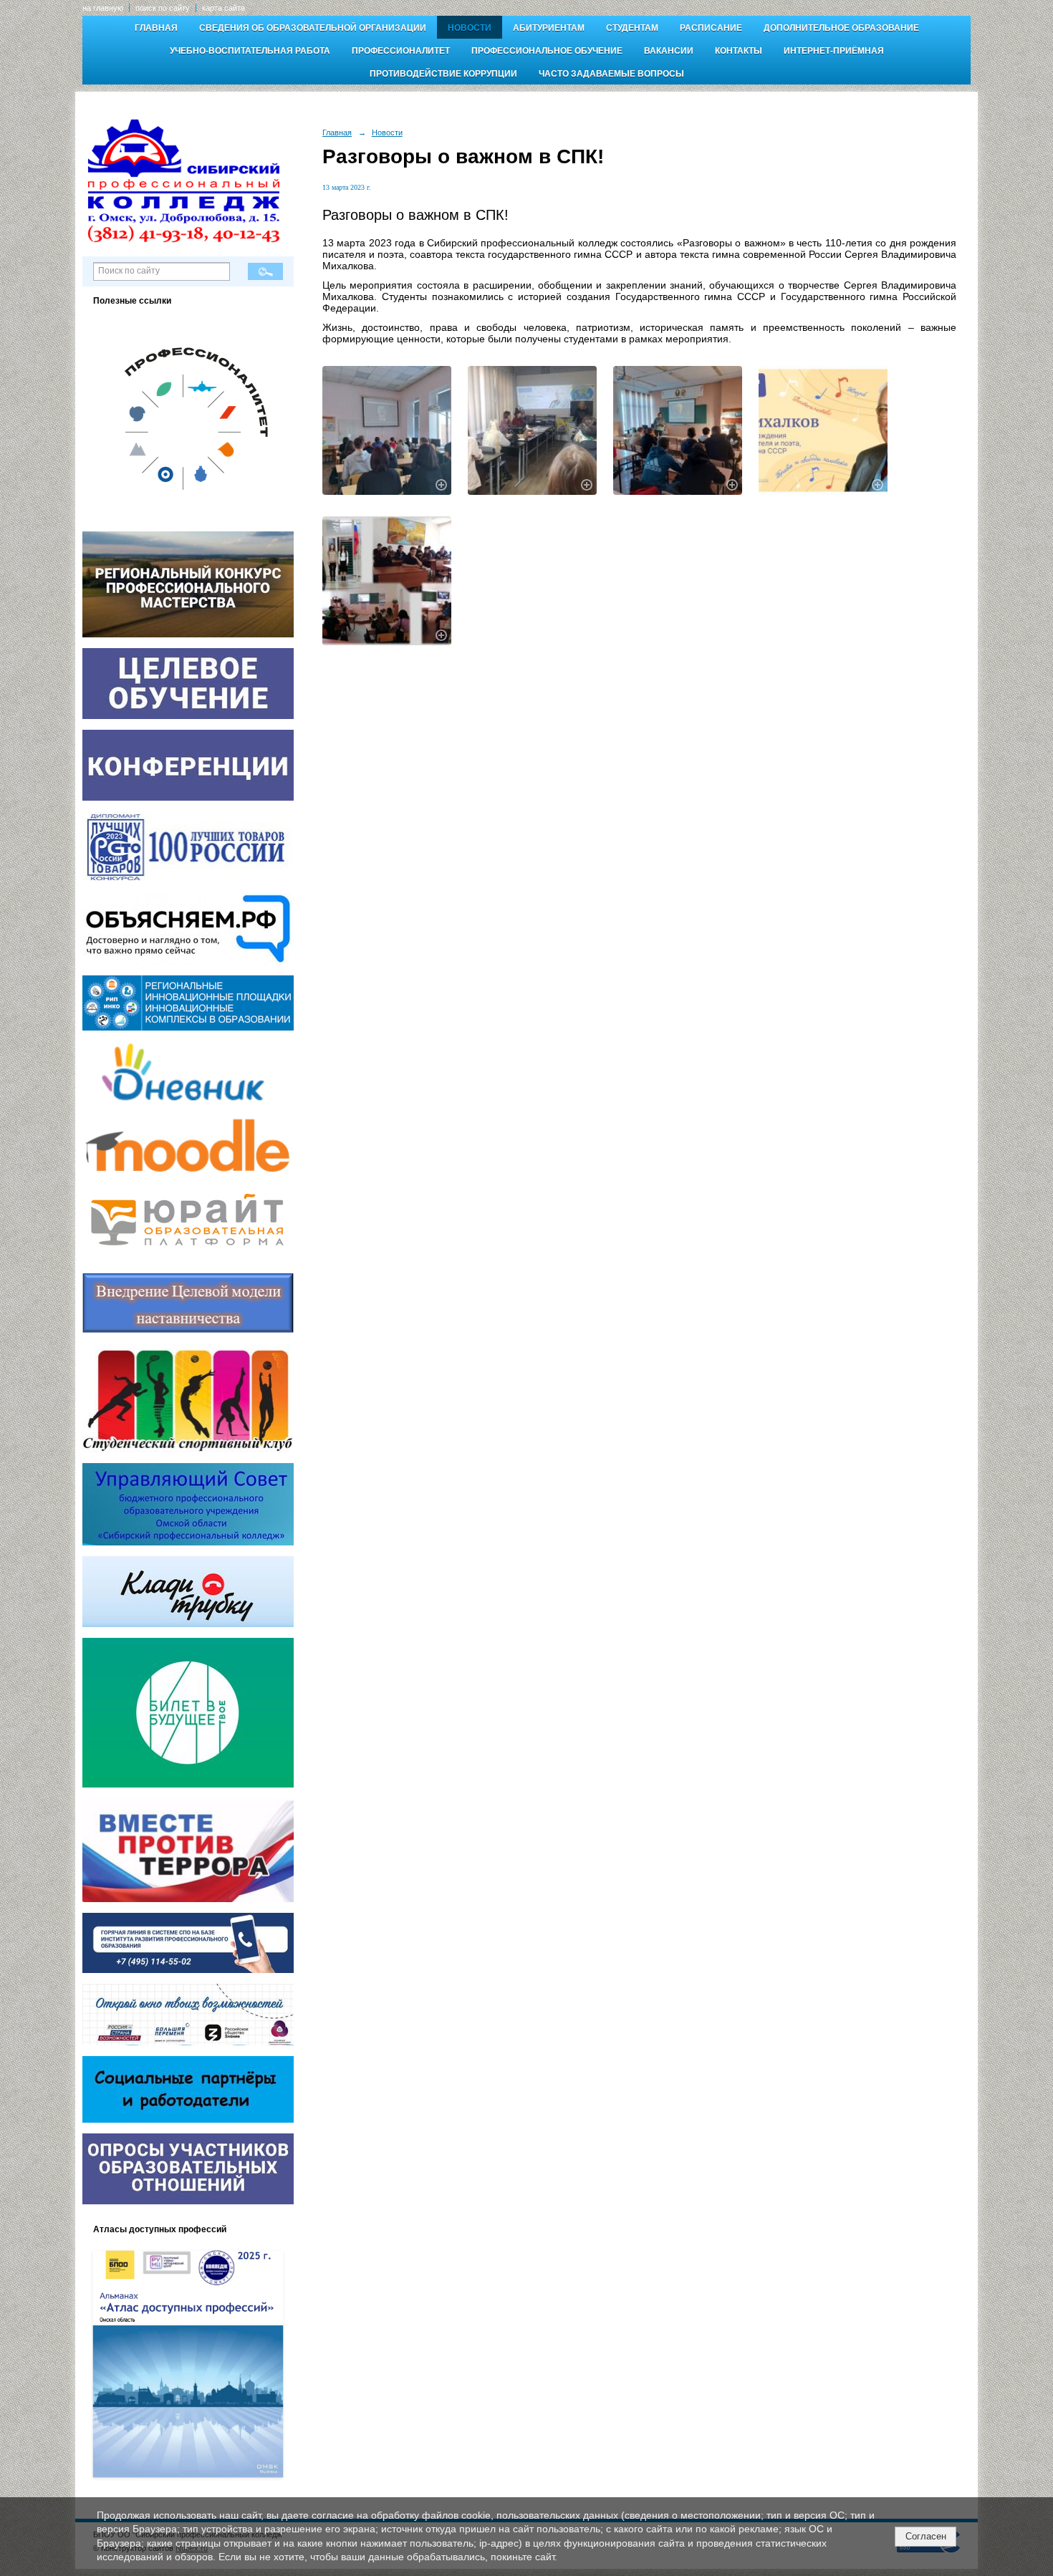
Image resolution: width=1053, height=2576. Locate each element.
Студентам (632, 28)
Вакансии (669, 51)
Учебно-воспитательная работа (250, 51)
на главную (103, 8)
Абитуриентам (549, 28)
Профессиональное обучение (547, 51)
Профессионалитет (401, 51)
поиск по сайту (163, 8)
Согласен (926, 2536)
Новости (470, 28)
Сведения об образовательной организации (313, 28)
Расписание (711, 28)
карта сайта (223, 8)
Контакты (739, 51)
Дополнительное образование (841, 28)
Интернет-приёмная (834, 51)
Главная (156, 28)
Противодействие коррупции (443, 74)
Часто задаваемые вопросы (611, 74)
